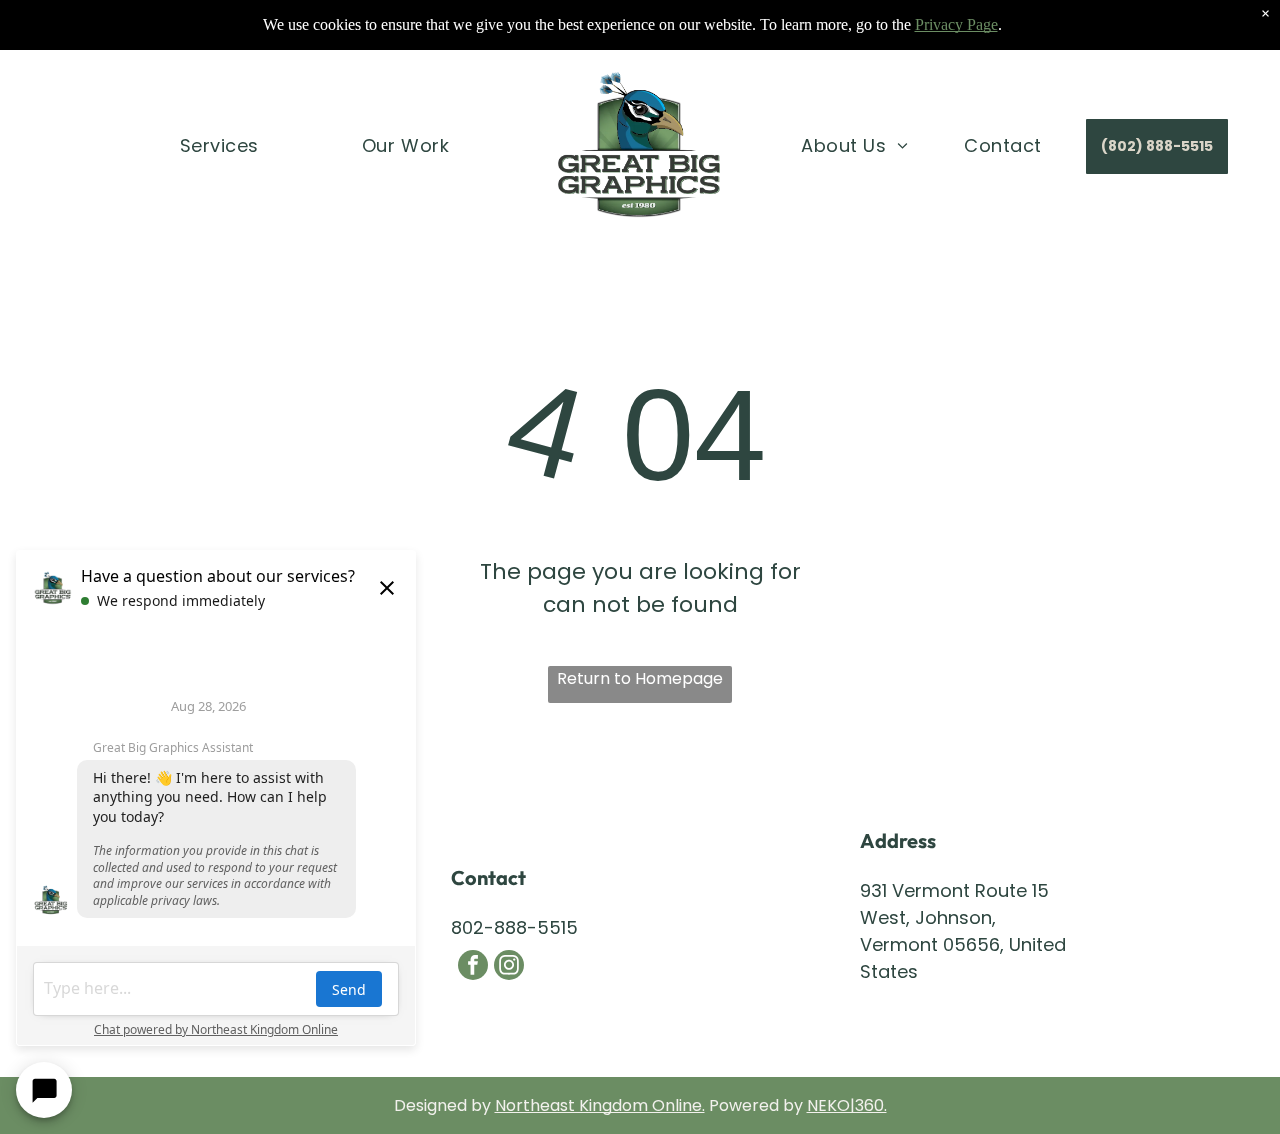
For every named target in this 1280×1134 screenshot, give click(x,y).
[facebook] (473, 967)
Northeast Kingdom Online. (600, 1105)
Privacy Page (956, 24)
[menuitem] (219, 145)
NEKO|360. (847, 1105)
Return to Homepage (640, 678)
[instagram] (509, 967)
